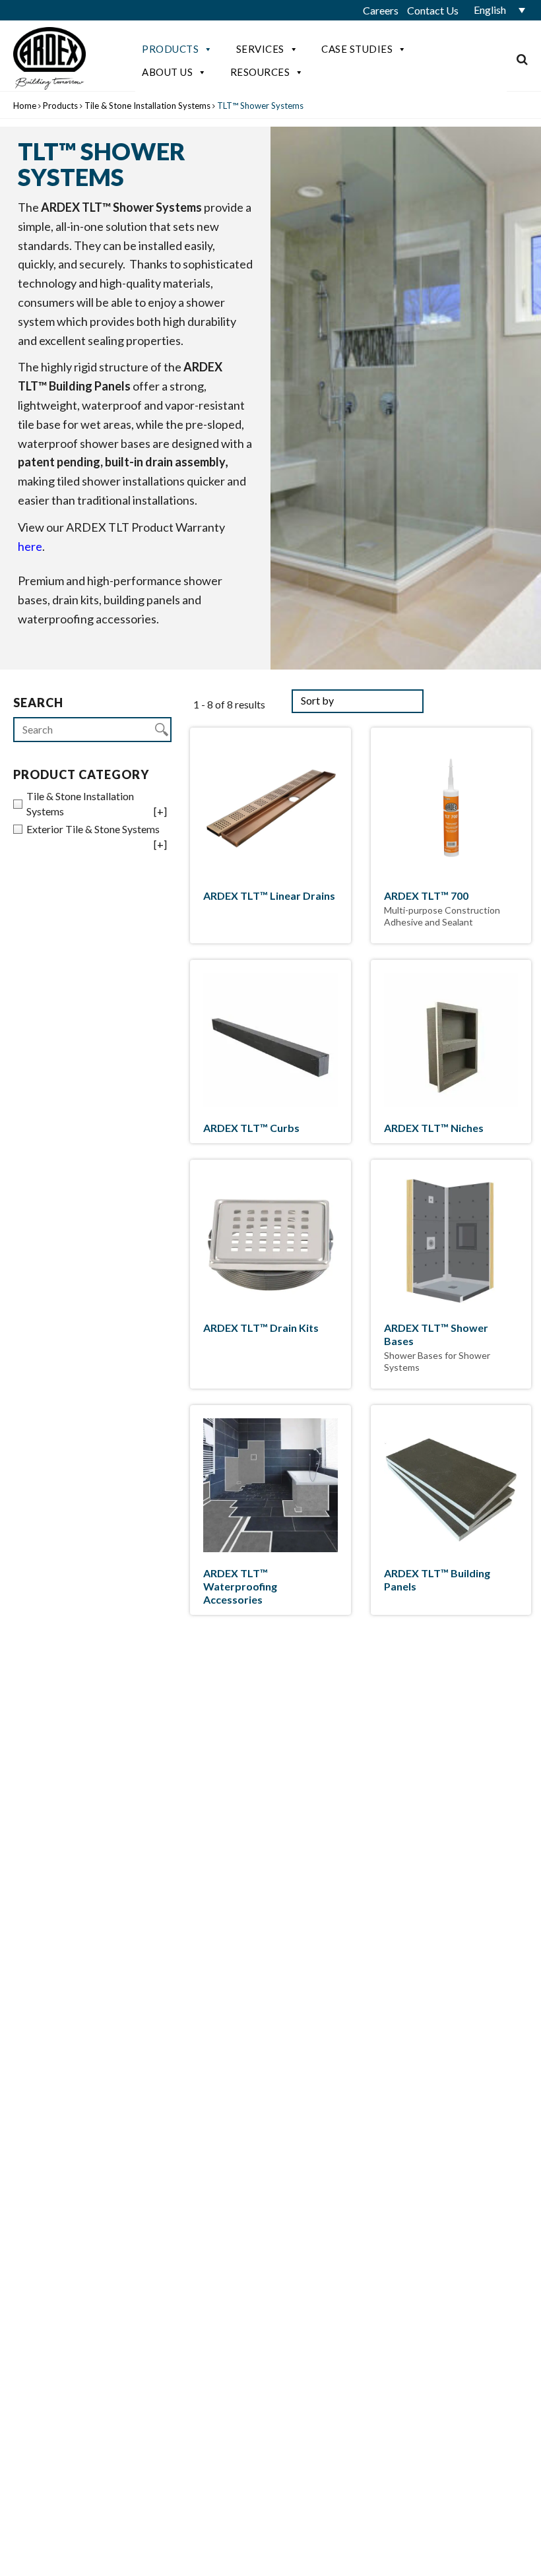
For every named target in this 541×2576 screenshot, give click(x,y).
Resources (260, 72)
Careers (381, 10)
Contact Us (433, 10)
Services (260, 49)
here (30, 546)
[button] (495, 10)
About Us (167, 72)
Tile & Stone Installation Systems (147, 106)
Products (170, 49)
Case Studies (357, 49)
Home (25, 106)
